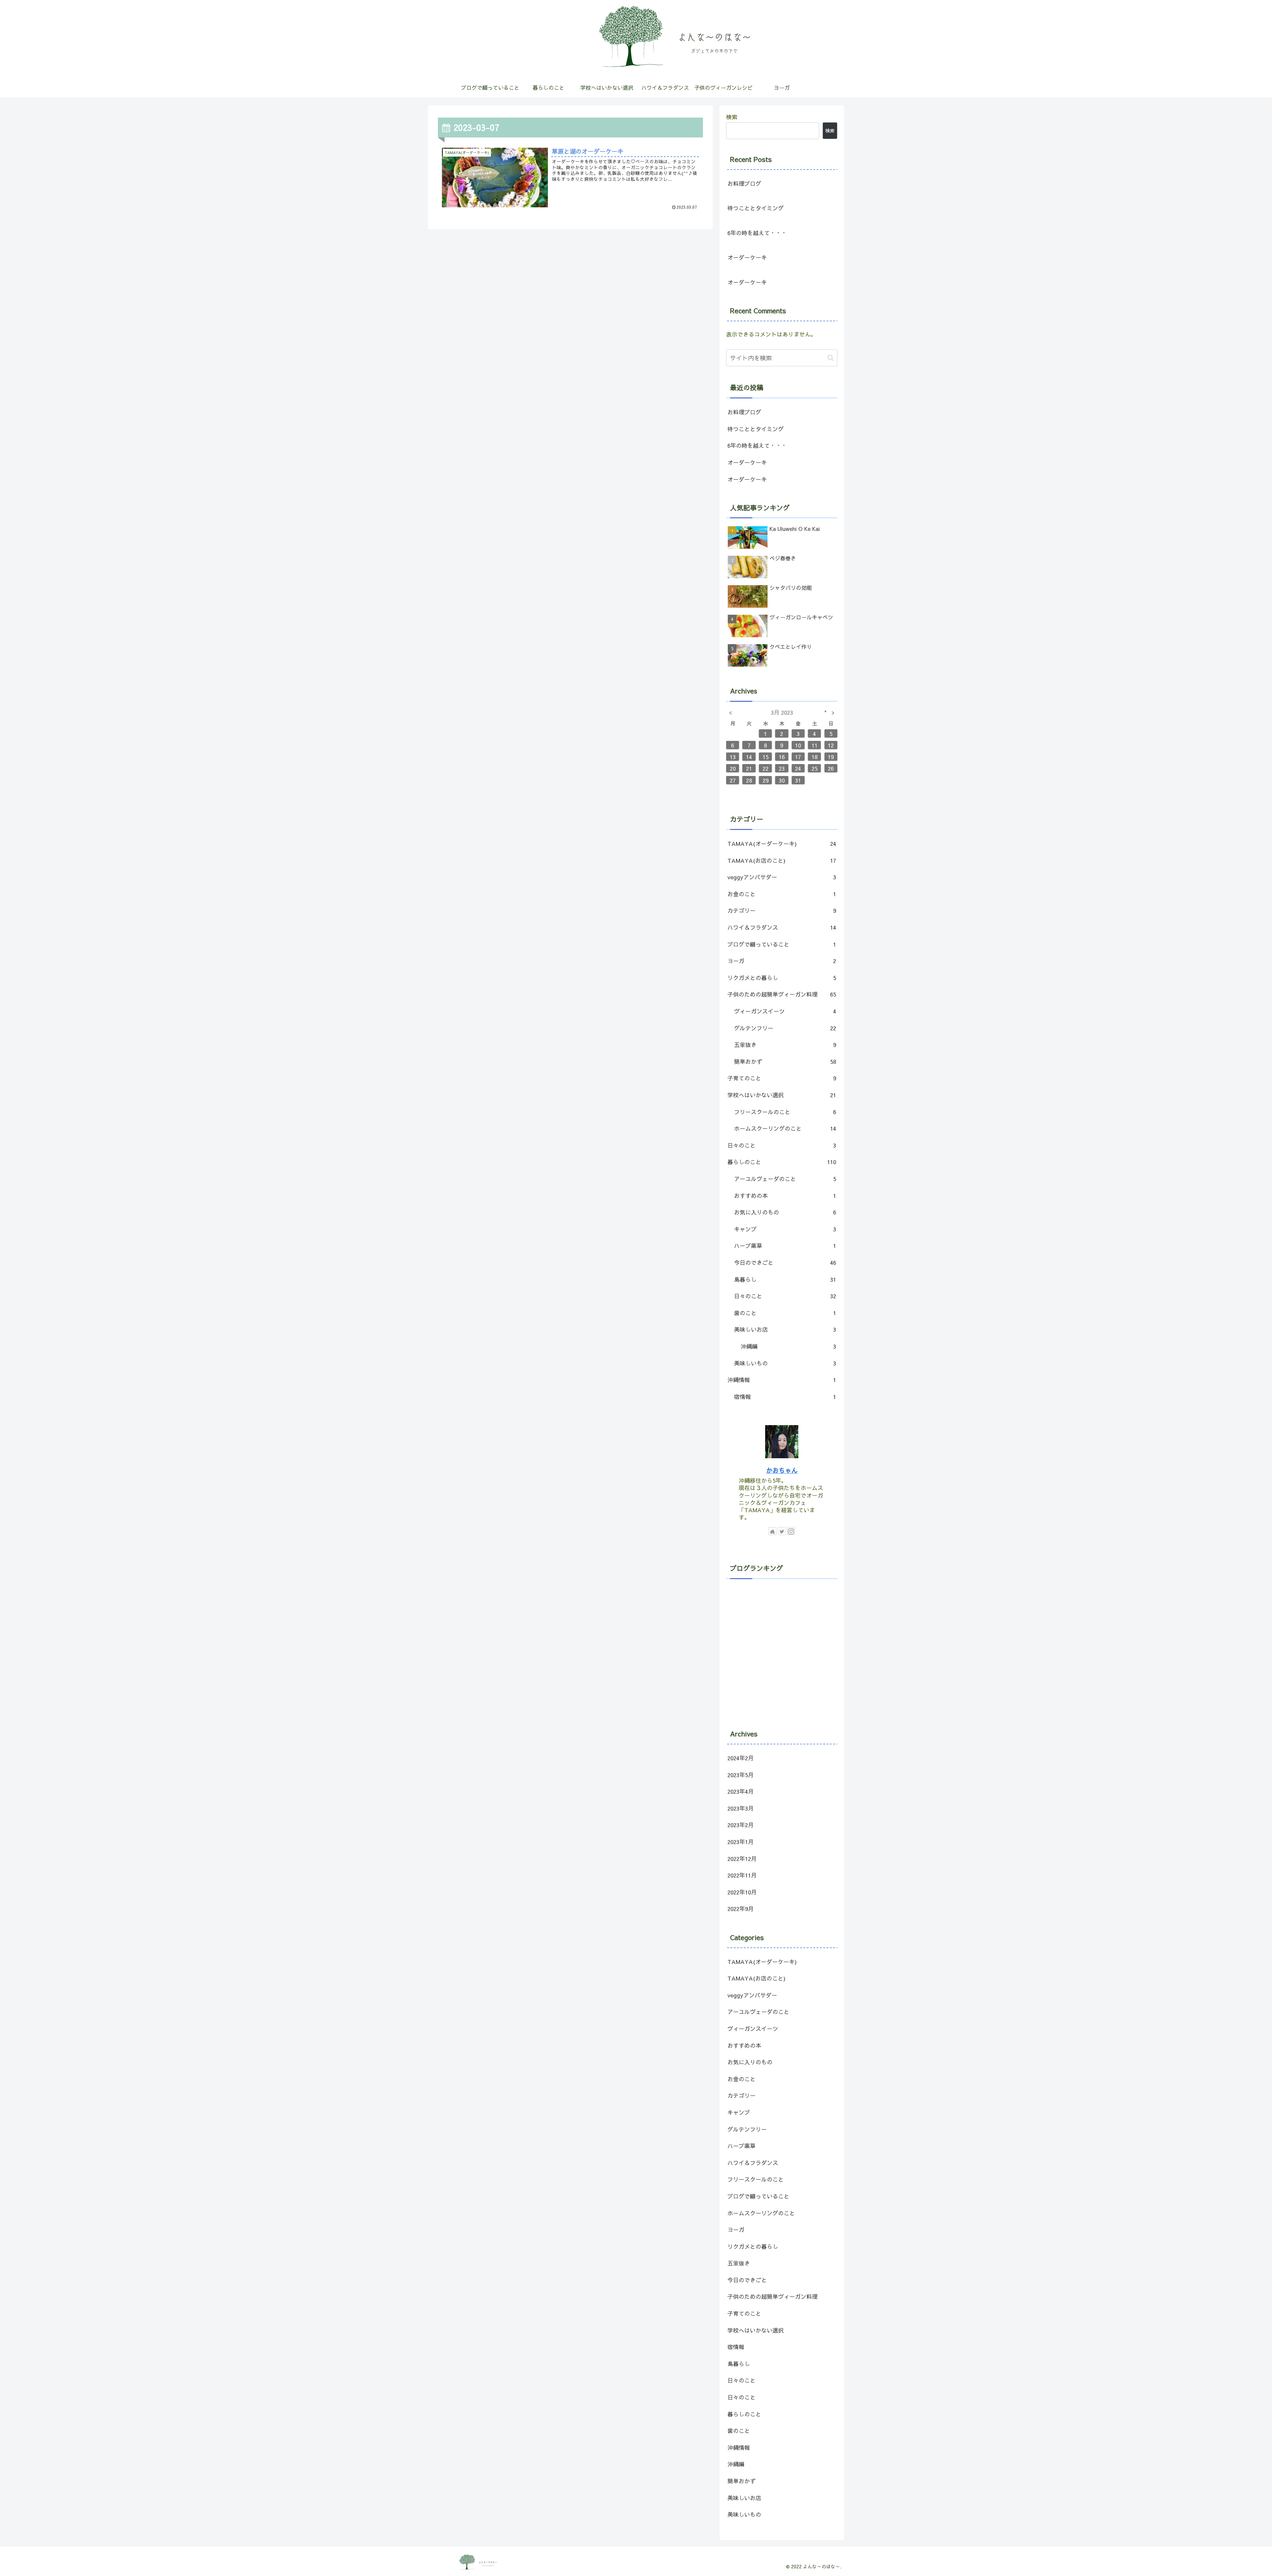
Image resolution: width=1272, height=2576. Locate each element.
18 (815, 757)
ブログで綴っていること (782, 944)
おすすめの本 (785, 1196)
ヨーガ (782, 961)
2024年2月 (741, 1758)
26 (831, 768)
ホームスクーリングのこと (785, 1128)
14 (749, 757)
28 (749, 780)
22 (766, 768)
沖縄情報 (782, 1380)
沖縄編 (788, 1346)
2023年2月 (741, 1825)
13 (733, 757)
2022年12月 (742, 1859)
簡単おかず (785, 1061)
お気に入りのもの (785, 1212)
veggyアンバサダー (782, 877)
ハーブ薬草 (785, 1246)
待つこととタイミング (756, 208)
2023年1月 (741, 1842)
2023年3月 (741, 1808)
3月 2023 (782, 712)
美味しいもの (785, 1363)
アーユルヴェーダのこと (785, 1179)
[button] (831, 358)
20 (733, 768)
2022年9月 (741, 1909)
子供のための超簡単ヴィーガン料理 (782, 994)
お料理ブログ (744, 183)
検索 (732, 117)
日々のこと (782, 1145)
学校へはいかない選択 (782, 1095)
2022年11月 (742, 1876)
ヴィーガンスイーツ (785, 1011)
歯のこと (785, 1313)
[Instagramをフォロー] (791, 1531)
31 (798, 780)
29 (766, 780)
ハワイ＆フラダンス (782, 927)
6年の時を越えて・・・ (757, 233)
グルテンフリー (785, 1028)
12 (831, 745)
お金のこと (782, 894)
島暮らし (785, 1279)
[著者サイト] (772, 1531)
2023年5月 (741, 1775)
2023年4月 (741, 1792)
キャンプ (785, 1229)
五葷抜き (785, 1045)
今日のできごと (785, 1262)
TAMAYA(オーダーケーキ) (782, 844)
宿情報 (785, 1397)
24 (798, 768)
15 (766, 757)
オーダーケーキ (747, 257)
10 (798, 745)
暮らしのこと (782, 1162)
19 (831, 757)
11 (815, 745)
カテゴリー (782, 910)
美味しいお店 (785, 1329)
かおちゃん (782, 1470)
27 (733, 780)
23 (782, 768)
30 (782, 780)
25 (815, 768)
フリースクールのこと (785, 1112)
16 (782, 757)
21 (749, 768)
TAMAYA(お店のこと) (782, 860)
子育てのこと (782, 1078)
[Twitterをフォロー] (782, 1531)
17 (798, 757)
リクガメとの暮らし (782, 978)
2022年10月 (742, 1892)
